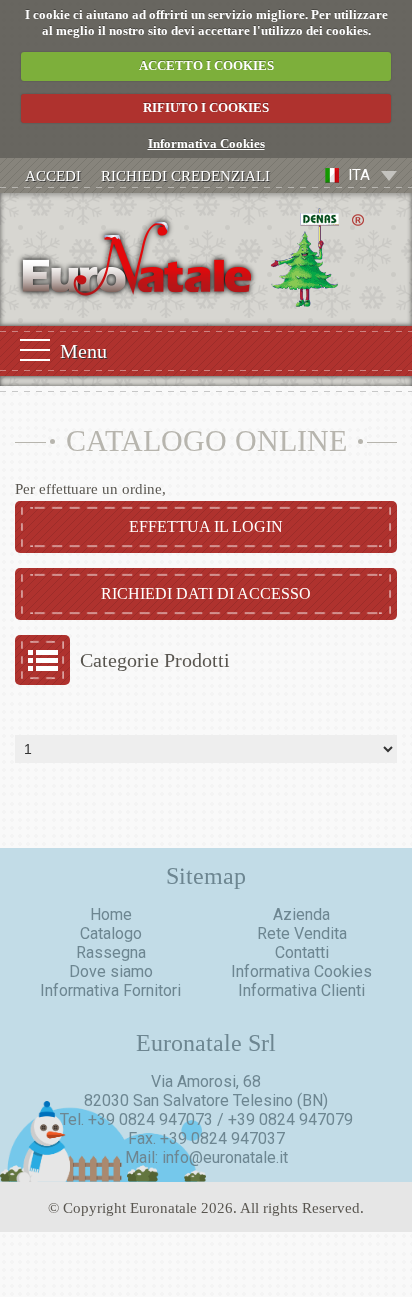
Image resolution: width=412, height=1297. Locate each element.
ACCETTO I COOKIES (206, 65)
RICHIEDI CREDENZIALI (185, 176)
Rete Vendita (302, 933)
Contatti (302, 952)
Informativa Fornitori (110, 990)
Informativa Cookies (206, 143)
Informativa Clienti (301, 990)
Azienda (301, 914)
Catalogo (111, 933)
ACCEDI (53, 176)
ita (359, 175)
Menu (83, 351)
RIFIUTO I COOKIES (206, 107)
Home (111, 914)
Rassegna (111, 952)
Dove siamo (111, 971)
